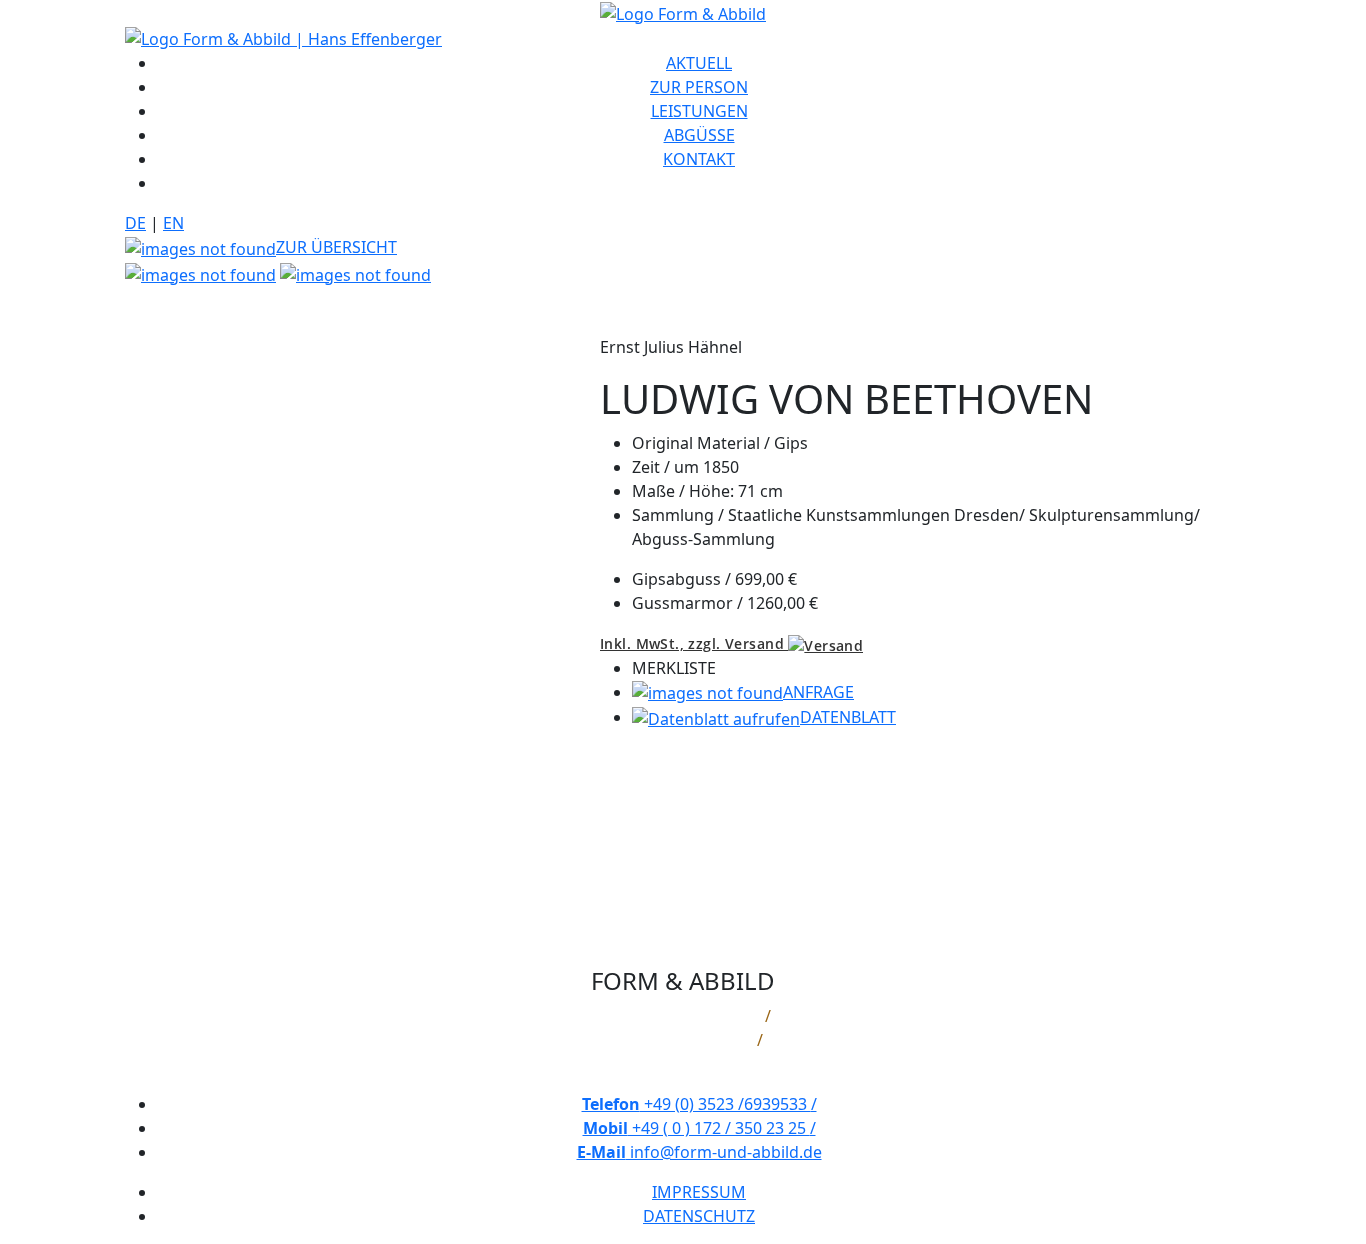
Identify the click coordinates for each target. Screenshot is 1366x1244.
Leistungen (699, 111)
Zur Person (699, 87)
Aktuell (699, 63)
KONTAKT (699, 159)
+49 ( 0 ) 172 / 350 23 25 (699, 1128)
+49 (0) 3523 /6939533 (699, 1104)
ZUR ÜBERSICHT (336, 247)
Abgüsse (699, 135)
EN (173, 223)
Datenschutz (699, 1216)
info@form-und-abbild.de (699, 1152)
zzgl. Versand (694, 643)
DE (135, 223)
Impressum (699, 1192)
